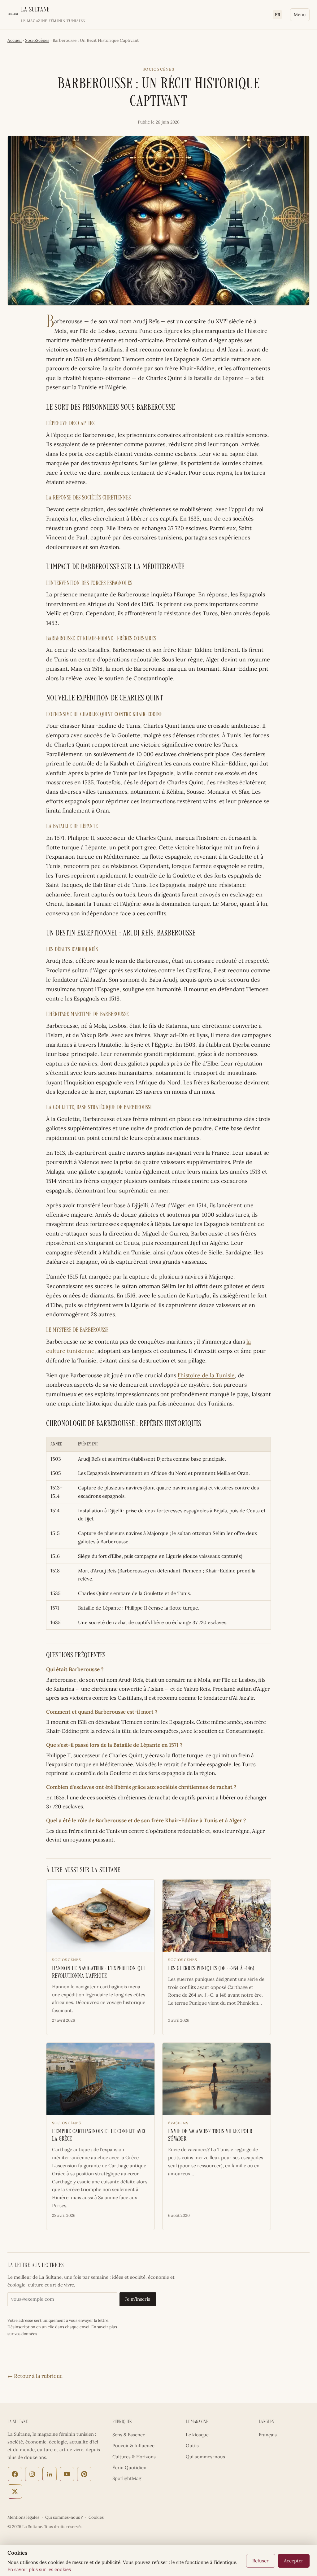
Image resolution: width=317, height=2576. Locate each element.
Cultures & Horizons (134, 2457)
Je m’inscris (138, 2299)
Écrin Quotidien (129, 2467)
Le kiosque (197, 2435)
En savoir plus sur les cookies (39, 2569)
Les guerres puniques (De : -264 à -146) (211, 1969)
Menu (300, 15)
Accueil (15, 40)
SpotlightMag (127, 2478)
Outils (192, 2445)
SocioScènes (37, 40)
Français (268, 2435)
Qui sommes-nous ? (64, 2517)
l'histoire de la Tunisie (206, 1375)
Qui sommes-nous (205, 2457)
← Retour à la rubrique (35, 2376)
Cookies (96, 2517)
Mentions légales (23, 2517)
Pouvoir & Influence (133, 2445)
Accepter (294, 2561)
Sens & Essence (129, 2435)
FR (278, 15)
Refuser (261, 2561)
